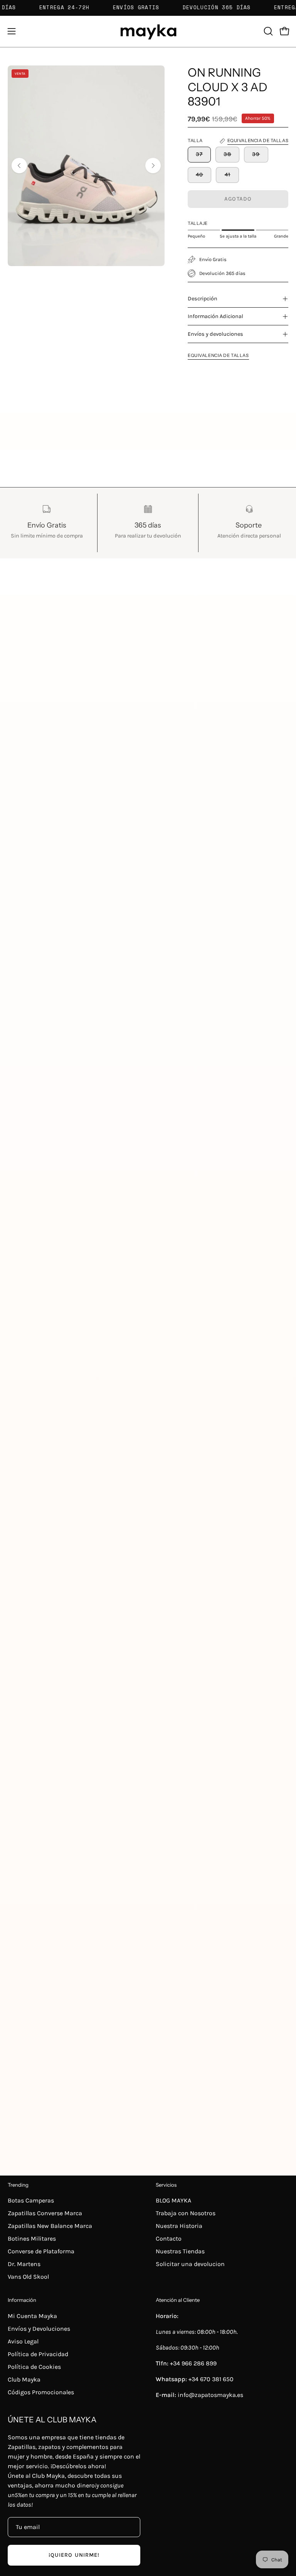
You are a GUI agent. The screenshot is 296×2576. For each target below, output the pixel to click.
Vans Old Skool (28, 2277)
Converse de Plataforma (41, 2251)
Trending (18, 2185)
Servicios (166, 2185)
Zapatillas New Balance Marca (50, 2226)
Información (22, 2300)
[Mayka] (148, 31)
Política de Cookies (34, 2367)
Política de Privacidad (38, 2354)
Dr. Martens (24, 2264)
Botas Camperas (31, 2200)
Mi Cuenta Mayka (32, 2316)
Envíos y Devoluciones (39, 2329)
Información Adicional (215, 316)
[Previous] (19, 166)
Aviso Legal (23, 2341)
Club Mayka (24, 2379)
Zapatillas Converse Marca (45, 2213)
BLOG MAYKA (173, 2200)
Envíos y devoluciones (215, 334)
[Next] (153, 166)
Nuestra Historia (179, 2226)
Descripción (203, 299)
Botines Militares (32, 2239)
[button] (267, 31)
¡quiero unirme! (74, 2555)
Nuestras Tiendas (180, 2251)
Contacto (169, 2239)
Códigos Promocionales (41, 2392)
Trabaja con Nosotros (186, 2213)
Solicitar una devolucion (190, 2264)
